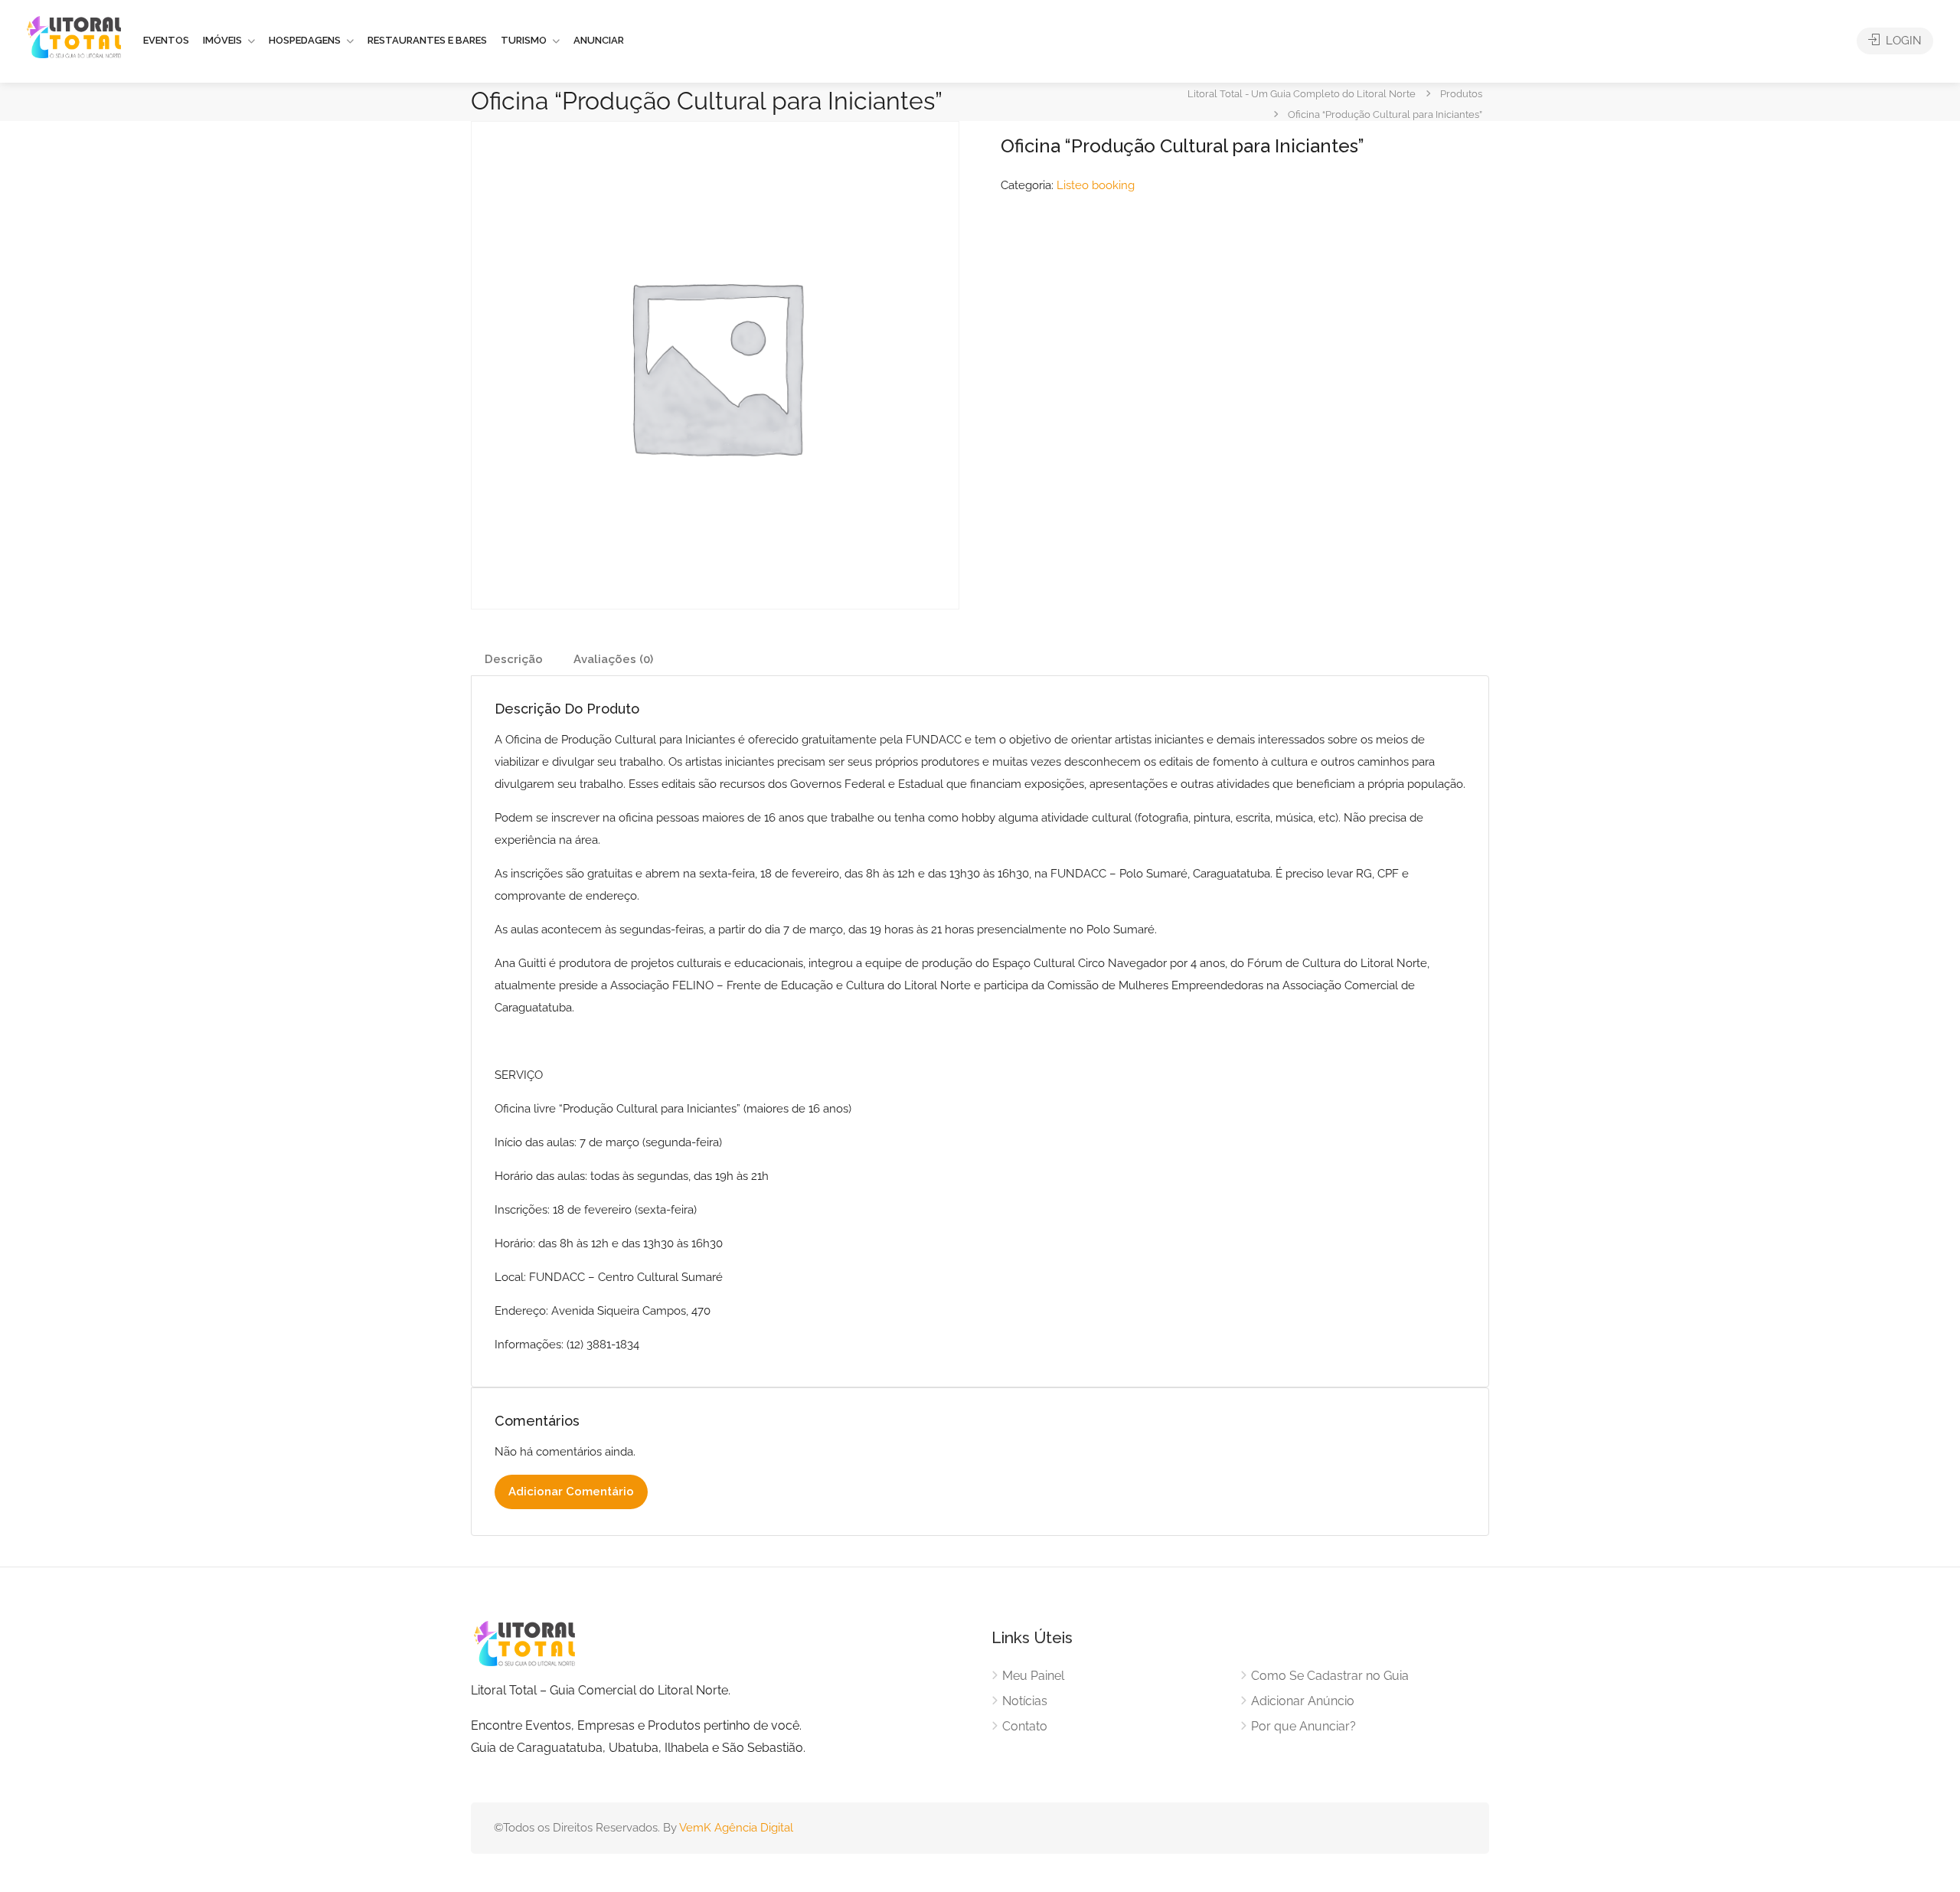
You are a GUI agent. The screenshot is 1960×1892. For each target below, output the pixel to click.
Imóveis (222, 40)
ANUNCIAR (599, 40)
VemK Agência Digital (736, 1828)
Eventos (166, 40)
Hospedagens (305, 40)
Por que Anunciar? (1303, 1726)
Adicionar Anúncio (1303, 1701)
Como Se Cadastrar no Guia (1330, 1676)
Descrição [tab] (514, 659)
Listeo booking (1096, 185)
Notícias (1025, 1701)
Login (1902, 41)
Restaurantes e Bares (427, 40)
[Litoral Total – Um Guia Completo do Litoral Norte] (74, 37)
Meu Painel (1033, 1676)
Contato (1025, 1726)
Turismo (524, 40)
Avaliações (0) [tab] (613, 659)
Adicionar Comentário (571, 1492)
